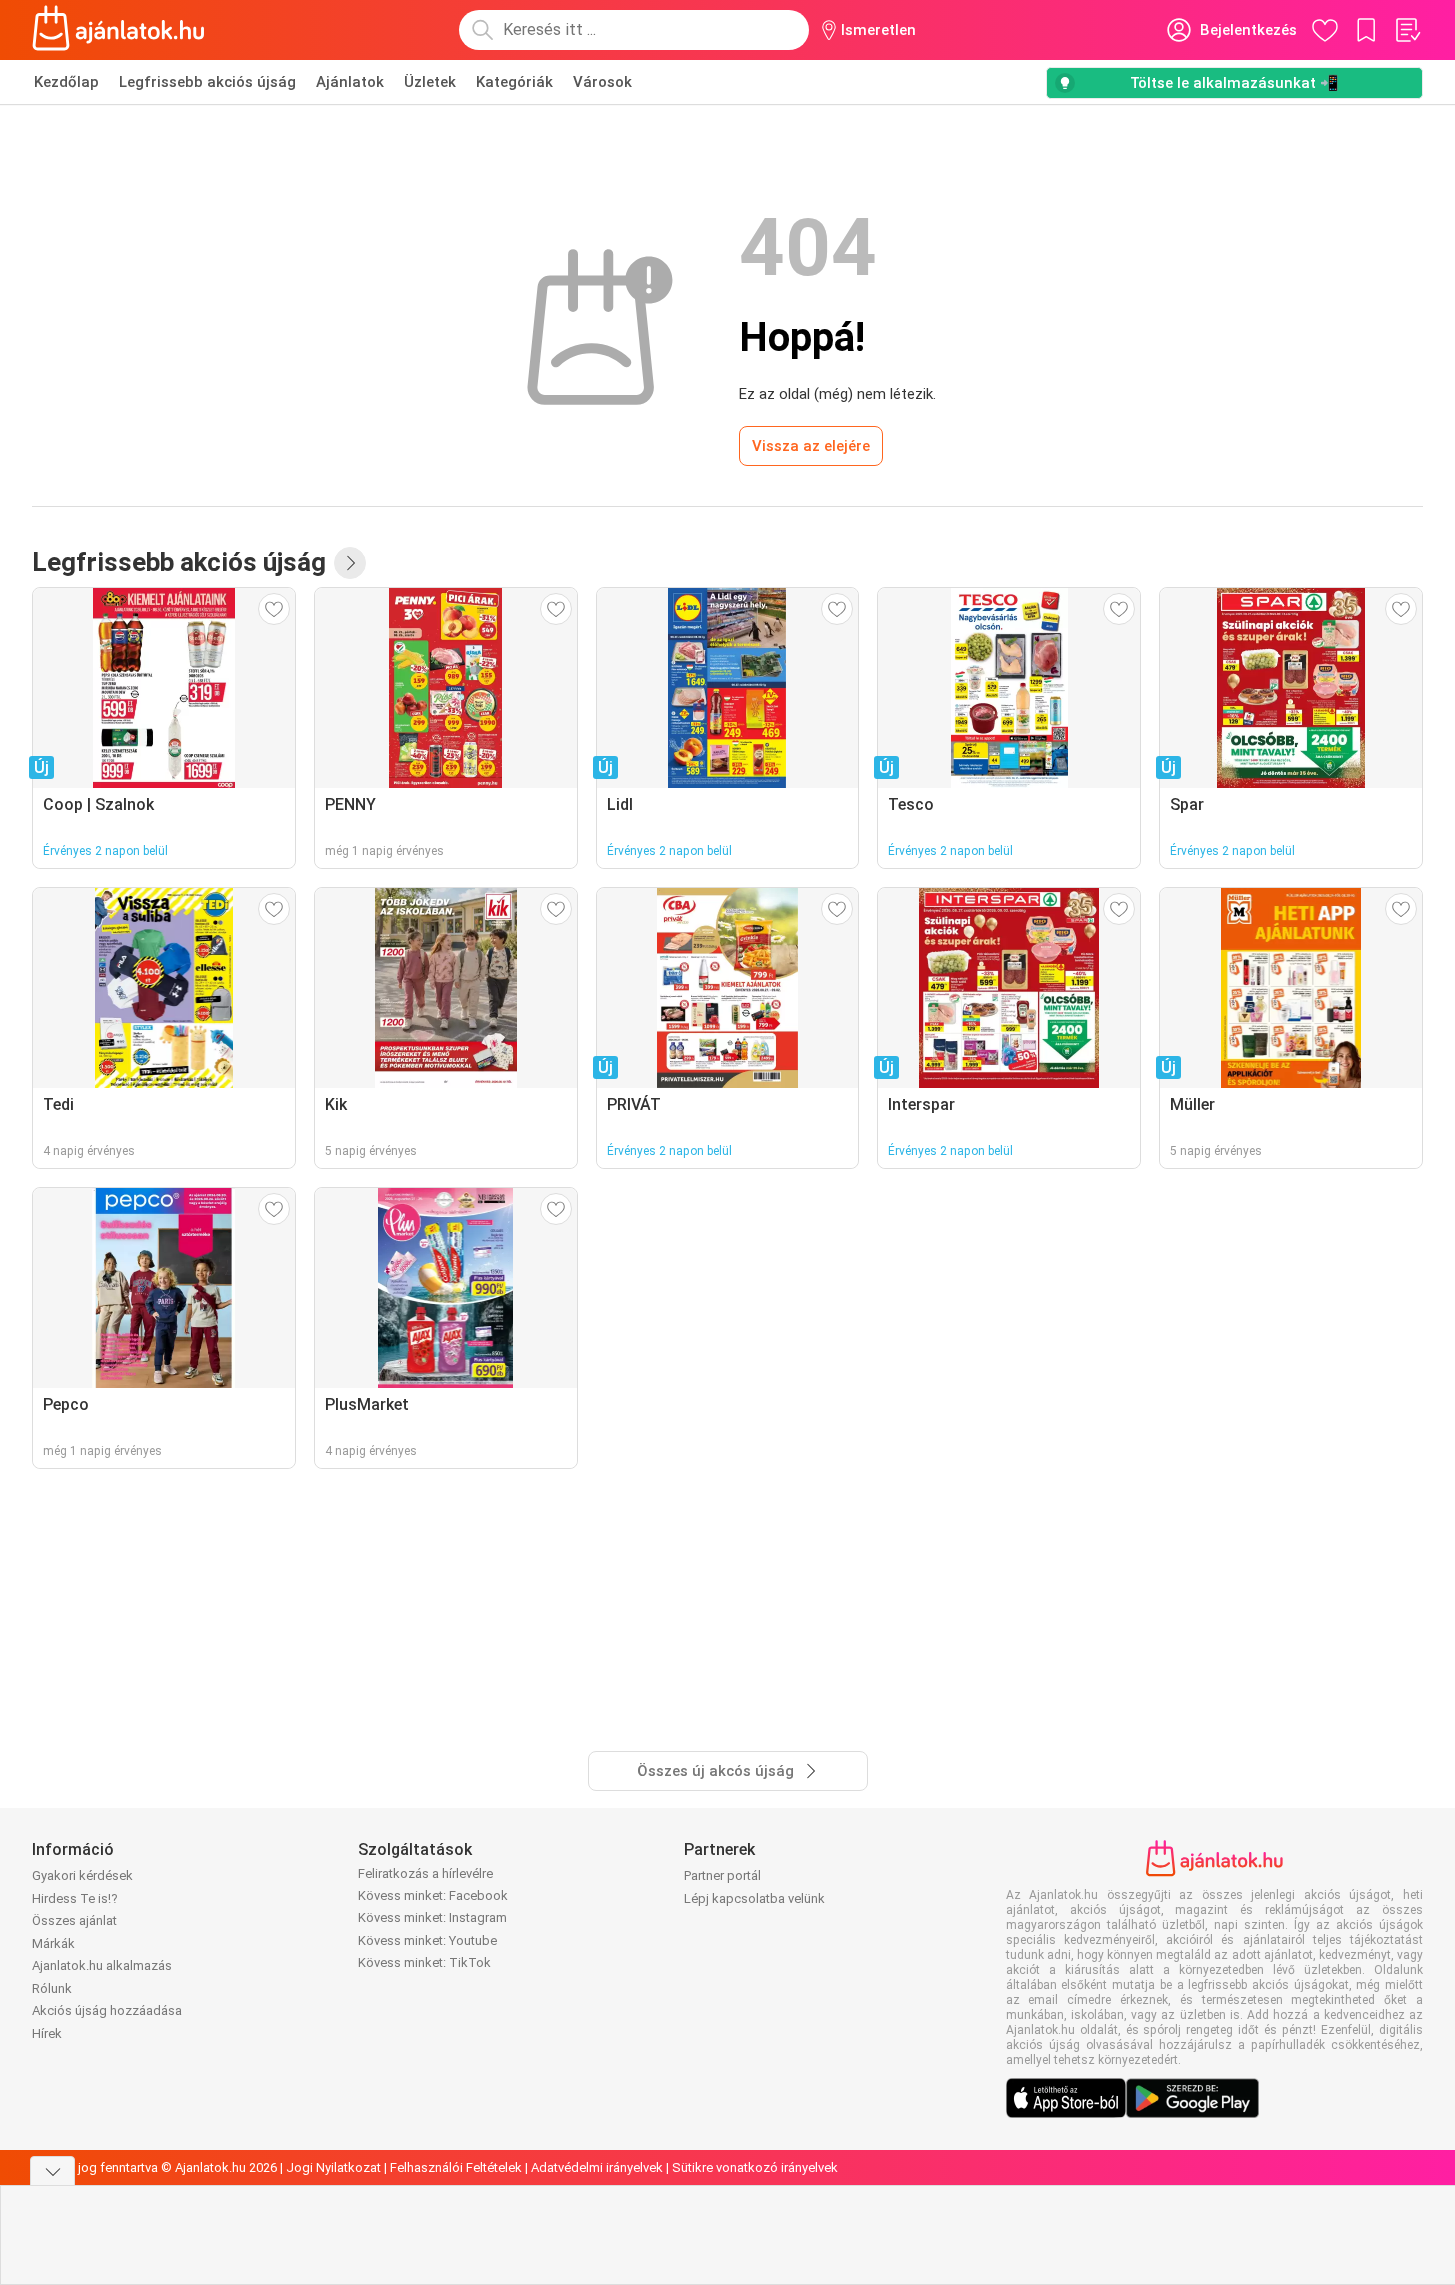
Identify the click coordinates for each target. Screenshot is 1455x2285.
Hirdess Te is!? (75, 1898)
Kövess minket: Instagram (432, 1917)
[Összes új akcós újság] (350, 563)
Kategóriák (514, 82)
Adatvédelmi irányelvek (597, 2167)
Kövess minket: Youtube (427, 1940)
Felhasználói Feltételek (456, 2167)
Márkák (53, 1943)
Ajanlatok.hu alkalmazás (102, 1965)
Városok (602, 82)
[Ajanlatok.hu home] (118, 30)
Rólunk (52, 1988)
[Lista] (1407, 30)
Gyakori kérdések (82, 1875)
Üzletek (430, 82)
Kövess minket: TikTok (424, 1962)
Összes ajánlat (74, 1920)
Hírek (47, 2033)
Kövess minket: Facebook (433, 1895)
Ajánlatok (350, 82)
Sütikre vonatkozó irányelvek (755, 2167)
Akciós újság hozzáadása (107, 2010)
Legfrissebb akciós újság (207, 82)
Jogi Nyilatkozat (333, 2167)
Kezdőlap (66, 82)
